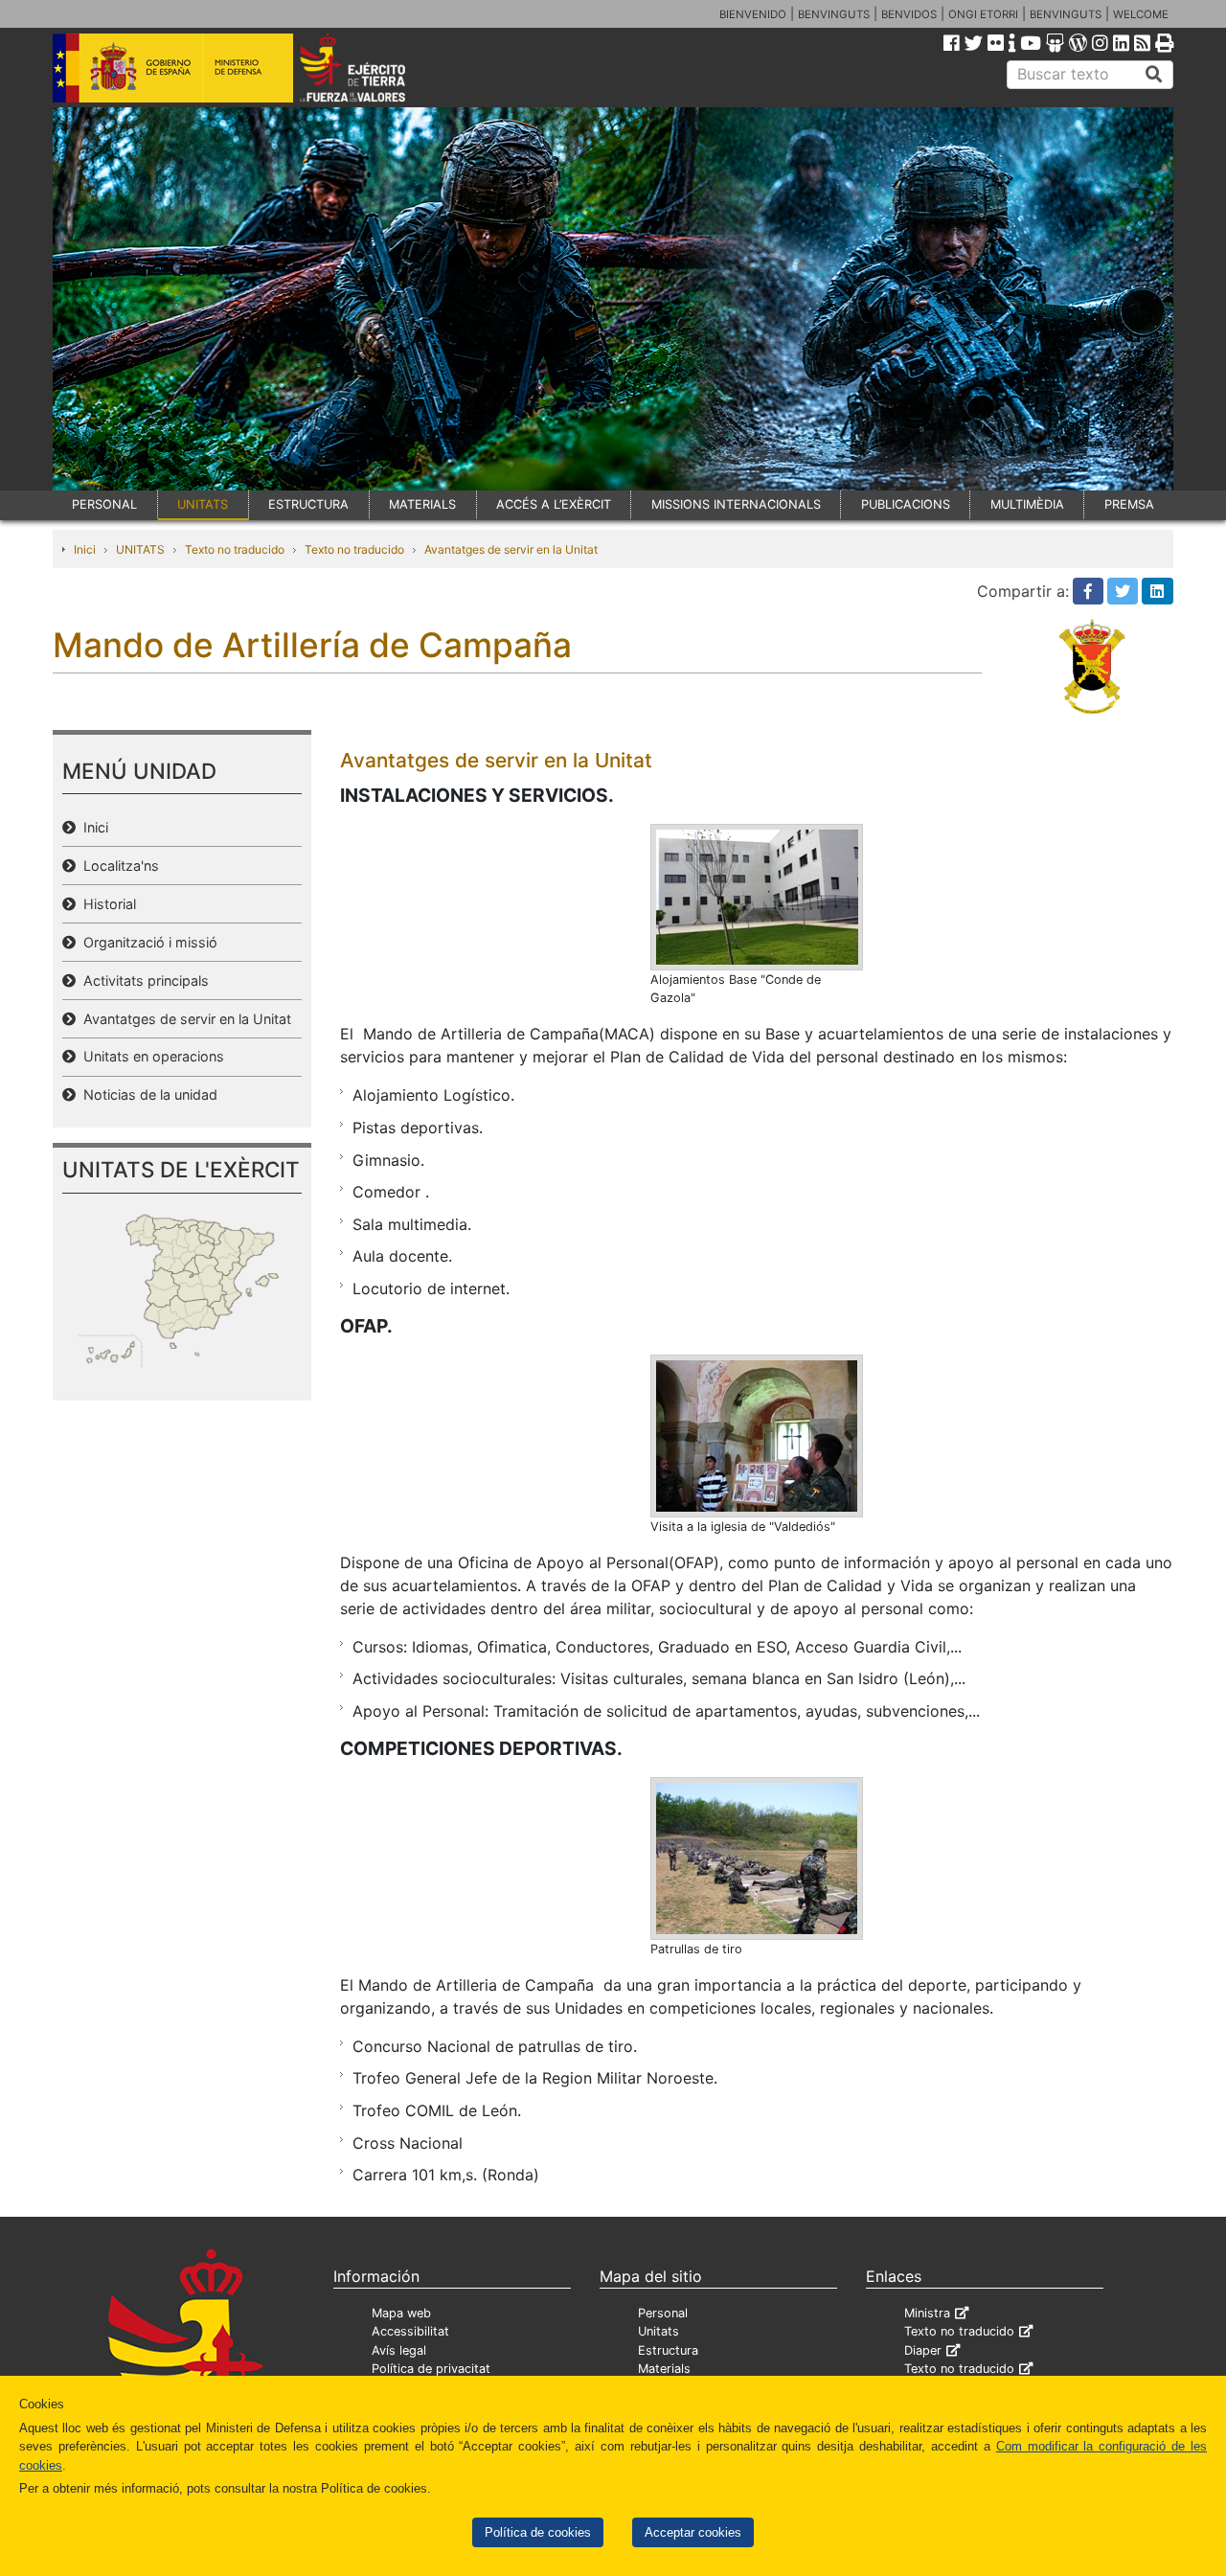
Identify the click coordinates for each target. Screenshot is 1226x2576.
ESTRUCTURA (308, 504)
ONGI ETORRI (983, 14)
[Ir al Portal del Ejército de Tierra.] (375, 66)
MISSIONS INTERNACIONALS (736, 504)
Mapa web (401, 2313)
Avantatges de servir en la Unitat (511, 549)
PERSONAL (104, 504)
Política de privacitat (431, 2369)
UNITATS (203, 504)
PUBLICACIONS (906, 504)
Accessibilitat (410, 2331)
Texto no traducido (235, 549)
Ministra (927, 2313)
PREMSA (1129, 504)
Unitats (658, 2331)
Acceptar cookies (693, 2532)
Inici (85, 549)
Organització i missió (147, 942)
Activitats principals (142, 980)
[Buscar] (1154, 75)
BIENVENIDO (753, 14)
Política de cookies (538, 2532)
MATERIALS (422, 504)
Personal (663, 2313)
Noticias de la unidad (147, 1094)
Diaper (923, 2350)
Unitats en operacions (150, 1056)
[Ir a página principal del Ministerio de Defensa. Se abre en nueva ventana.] (173, 66)
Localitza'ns (117, 866)
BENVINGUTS (834, 14)
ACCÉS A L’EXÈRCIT (554, 504)
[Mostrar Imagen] (757, 896)
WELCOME (1141, 14)
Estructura (668, 2350)
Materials (664, 2369)
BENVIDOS (909, 14)
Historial (106, 904)
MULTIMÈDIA (1027, 504)
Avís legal (399, 2350)
